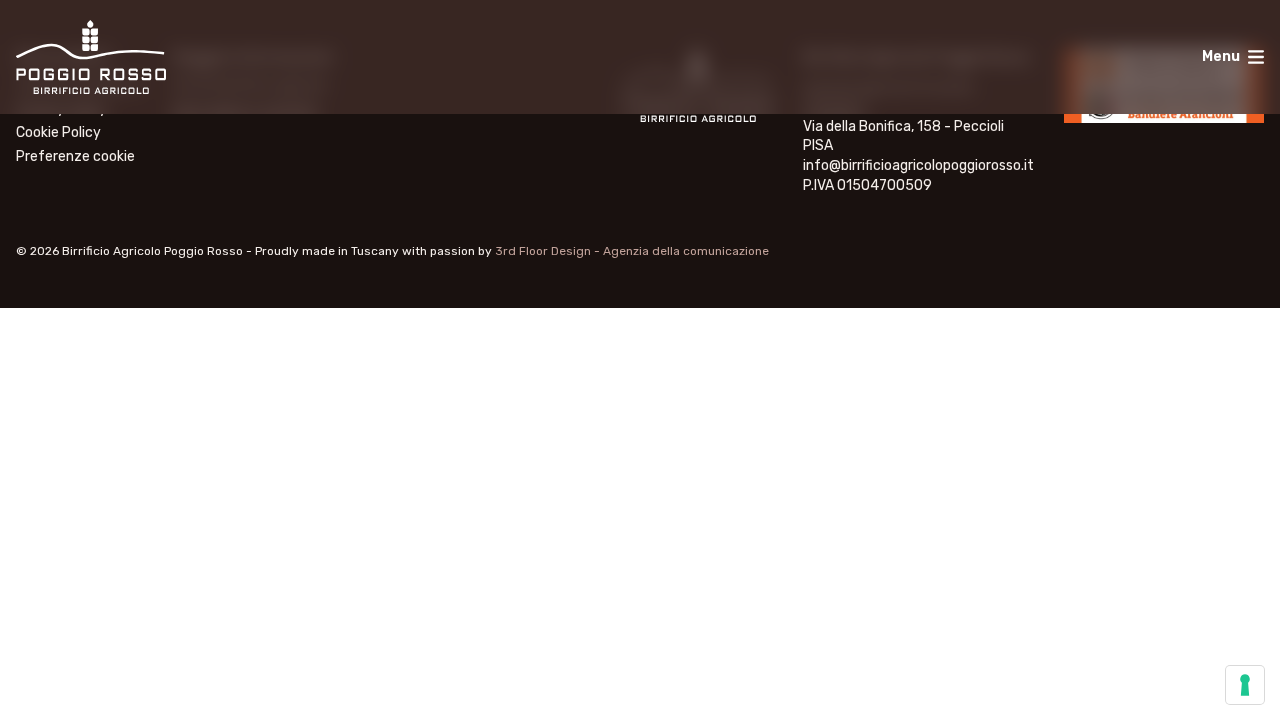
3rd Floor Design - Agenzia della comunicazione (632, 251)
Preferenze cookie (75, 157)
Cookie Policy (58, 133)
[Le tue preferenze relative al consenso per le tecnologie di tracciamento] (1245, 685)
